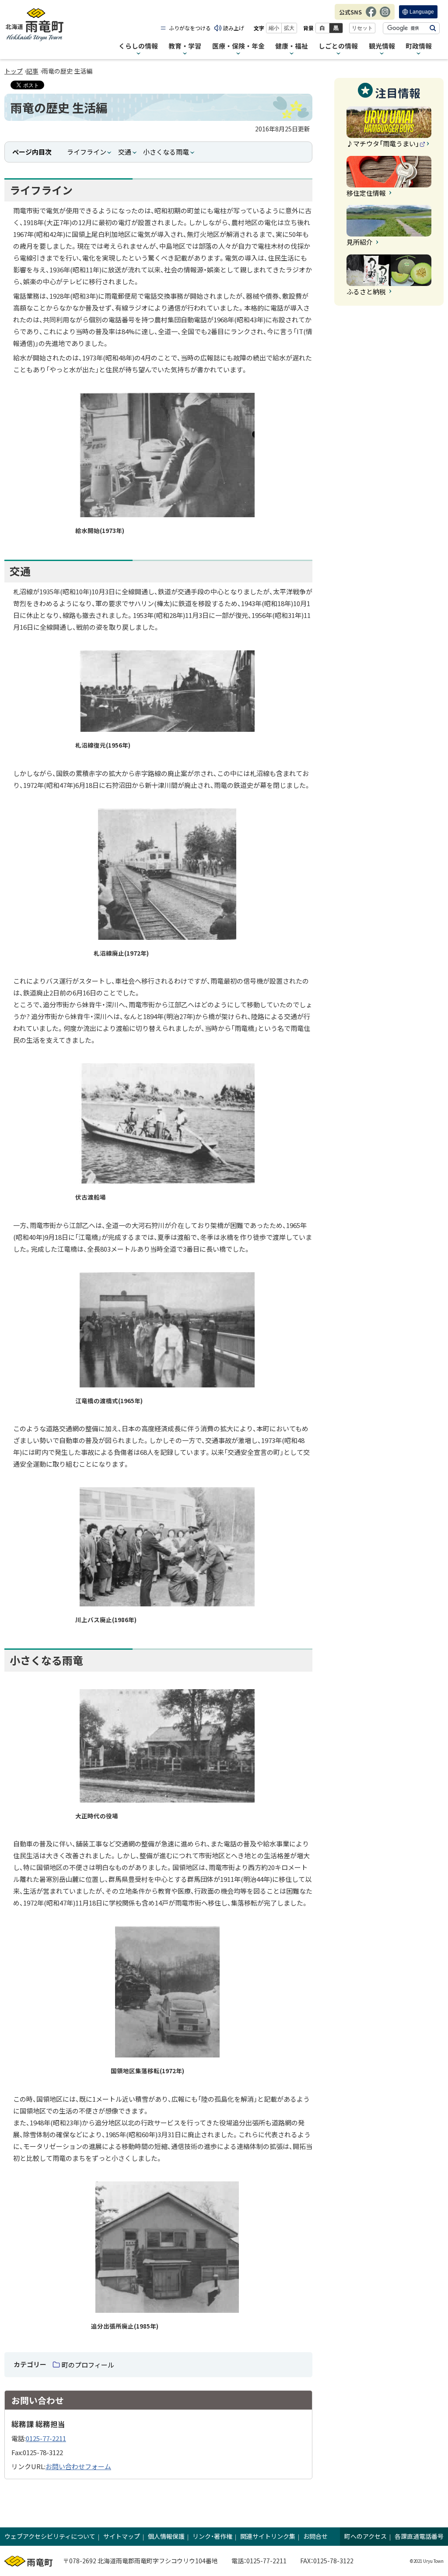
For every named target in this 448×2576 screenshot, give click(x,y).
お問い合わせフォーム (78, 2466)
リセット (362, 28)
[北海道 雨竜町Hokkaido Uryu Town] (35, 25)
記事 (32, 71)
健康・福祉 (292, 46)
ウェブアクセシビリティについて (50, 2536)
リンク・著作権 (212, 2536)
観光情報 (382, 46)
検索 (433, 28)
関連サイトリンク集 (268, 2536)
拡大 (289, 28)
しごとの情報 (338, 46)
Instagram (385, 16)
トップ (14, 71)
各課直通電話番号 (419, 2536)
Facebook (371, 16)
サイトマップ (122, 2536)
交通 (125, 152)
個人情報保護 (166, 2536)
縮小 (274, 28)
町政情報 (419, 46)
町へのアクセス (366, 2536)
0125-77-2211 (46, 2438)
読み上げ (234, 28)
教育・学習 (185, 46)
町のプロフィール (88, 2365)
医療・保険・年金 (238, 46)
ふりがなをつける (190, 28)
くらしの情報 (138, 46)
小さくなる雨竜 (166, 152)
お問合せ (315, 2536)
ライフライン (87, 152)
